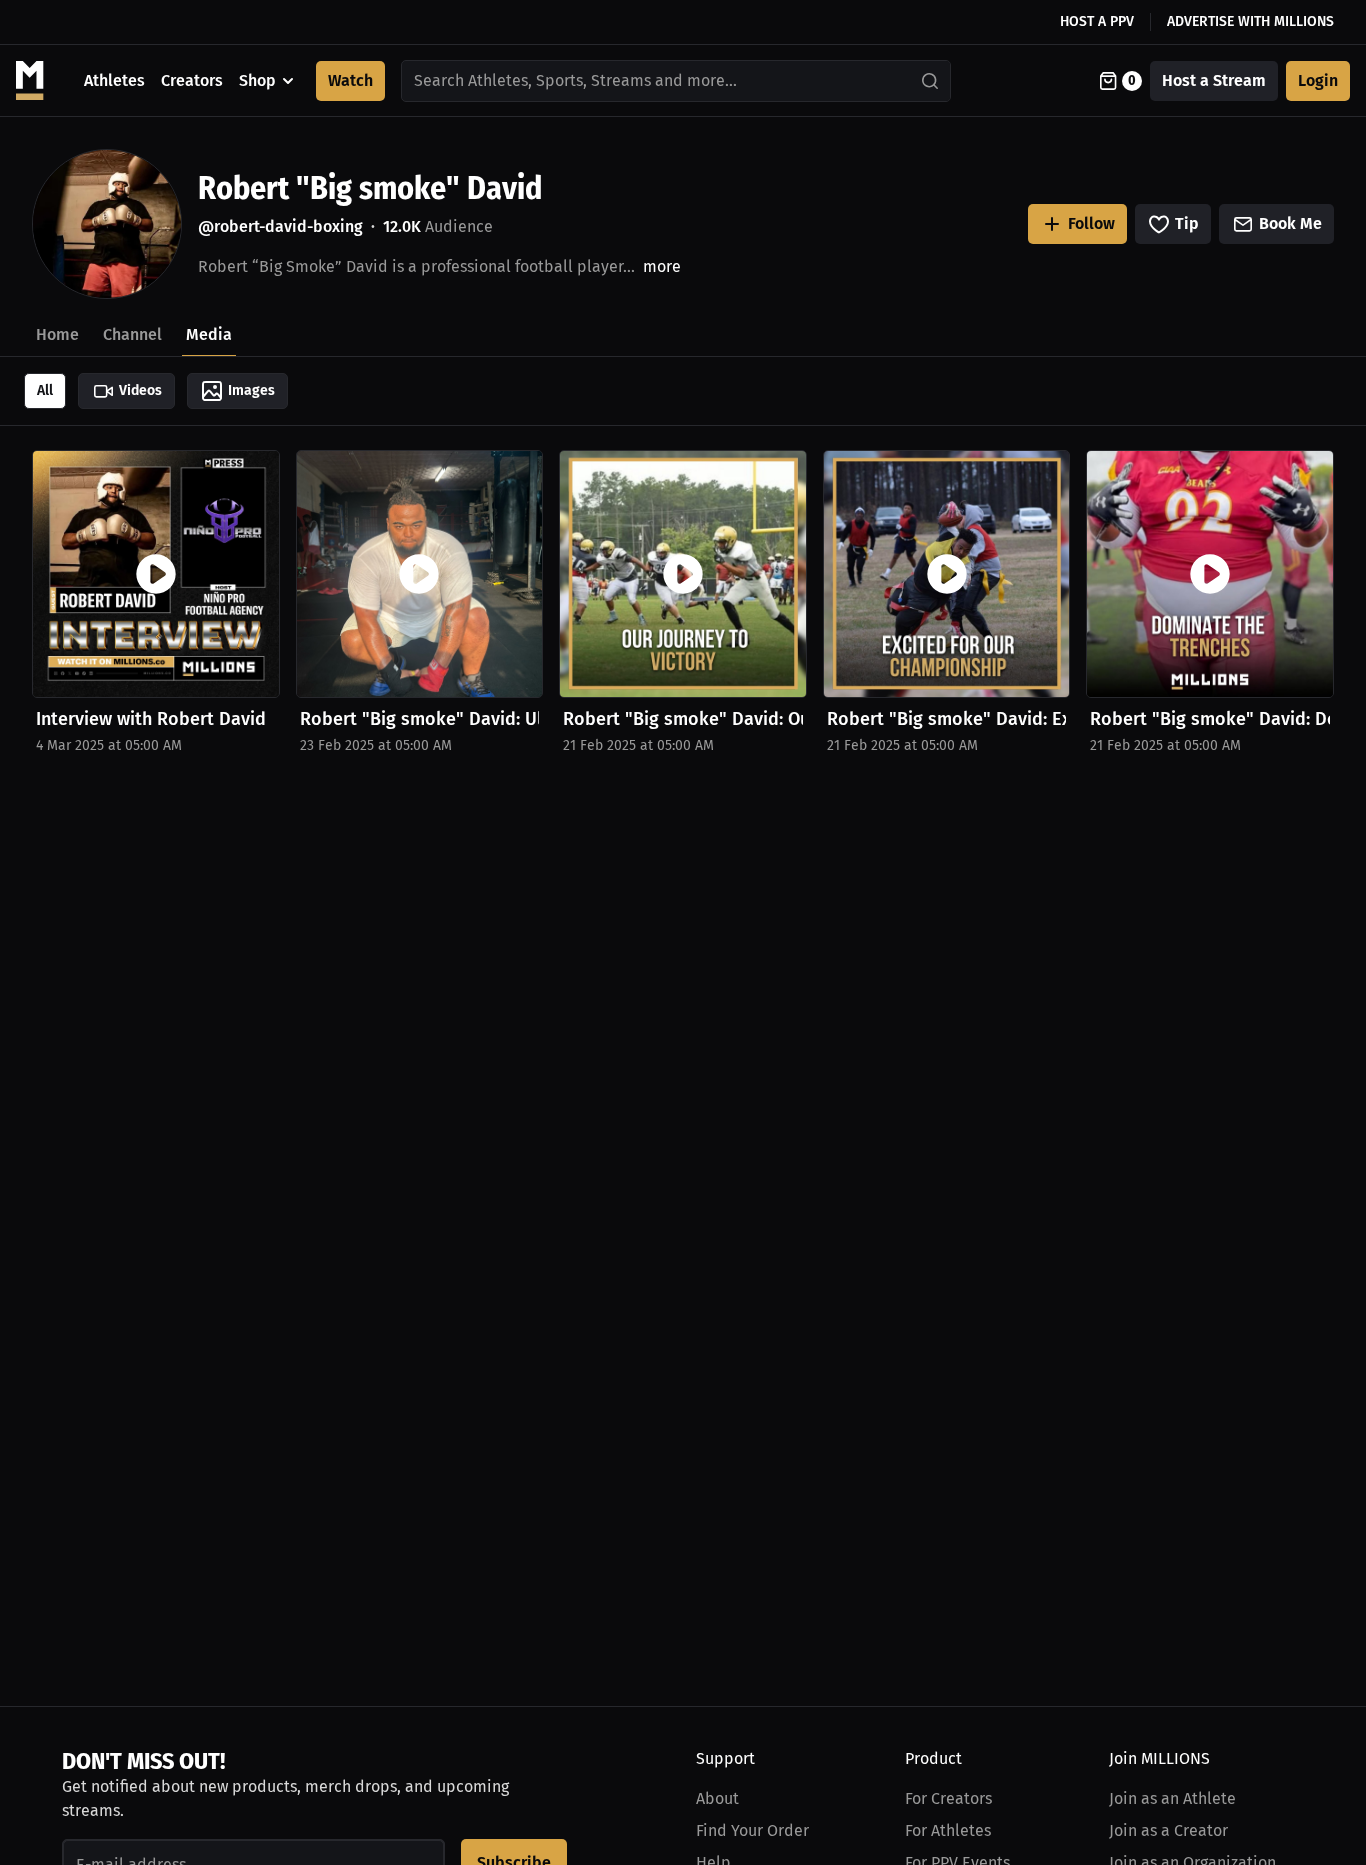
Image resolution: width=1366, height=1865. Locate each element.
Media (209, 334)
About (717, 1798)
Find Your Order (752, 1830)
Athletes (114, 80)
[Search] (931, 81)
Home (57, 334)
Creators (192, 80)
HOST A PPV (1097, 21)
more (662, 266)
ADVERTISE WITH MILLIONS (1250, 21)
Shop (257, 80)
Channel (132, 334)
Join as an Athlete (1172, 1798)
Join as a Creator (1168, 1830)
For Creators (948, 1798)
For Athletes (948, 1830)
